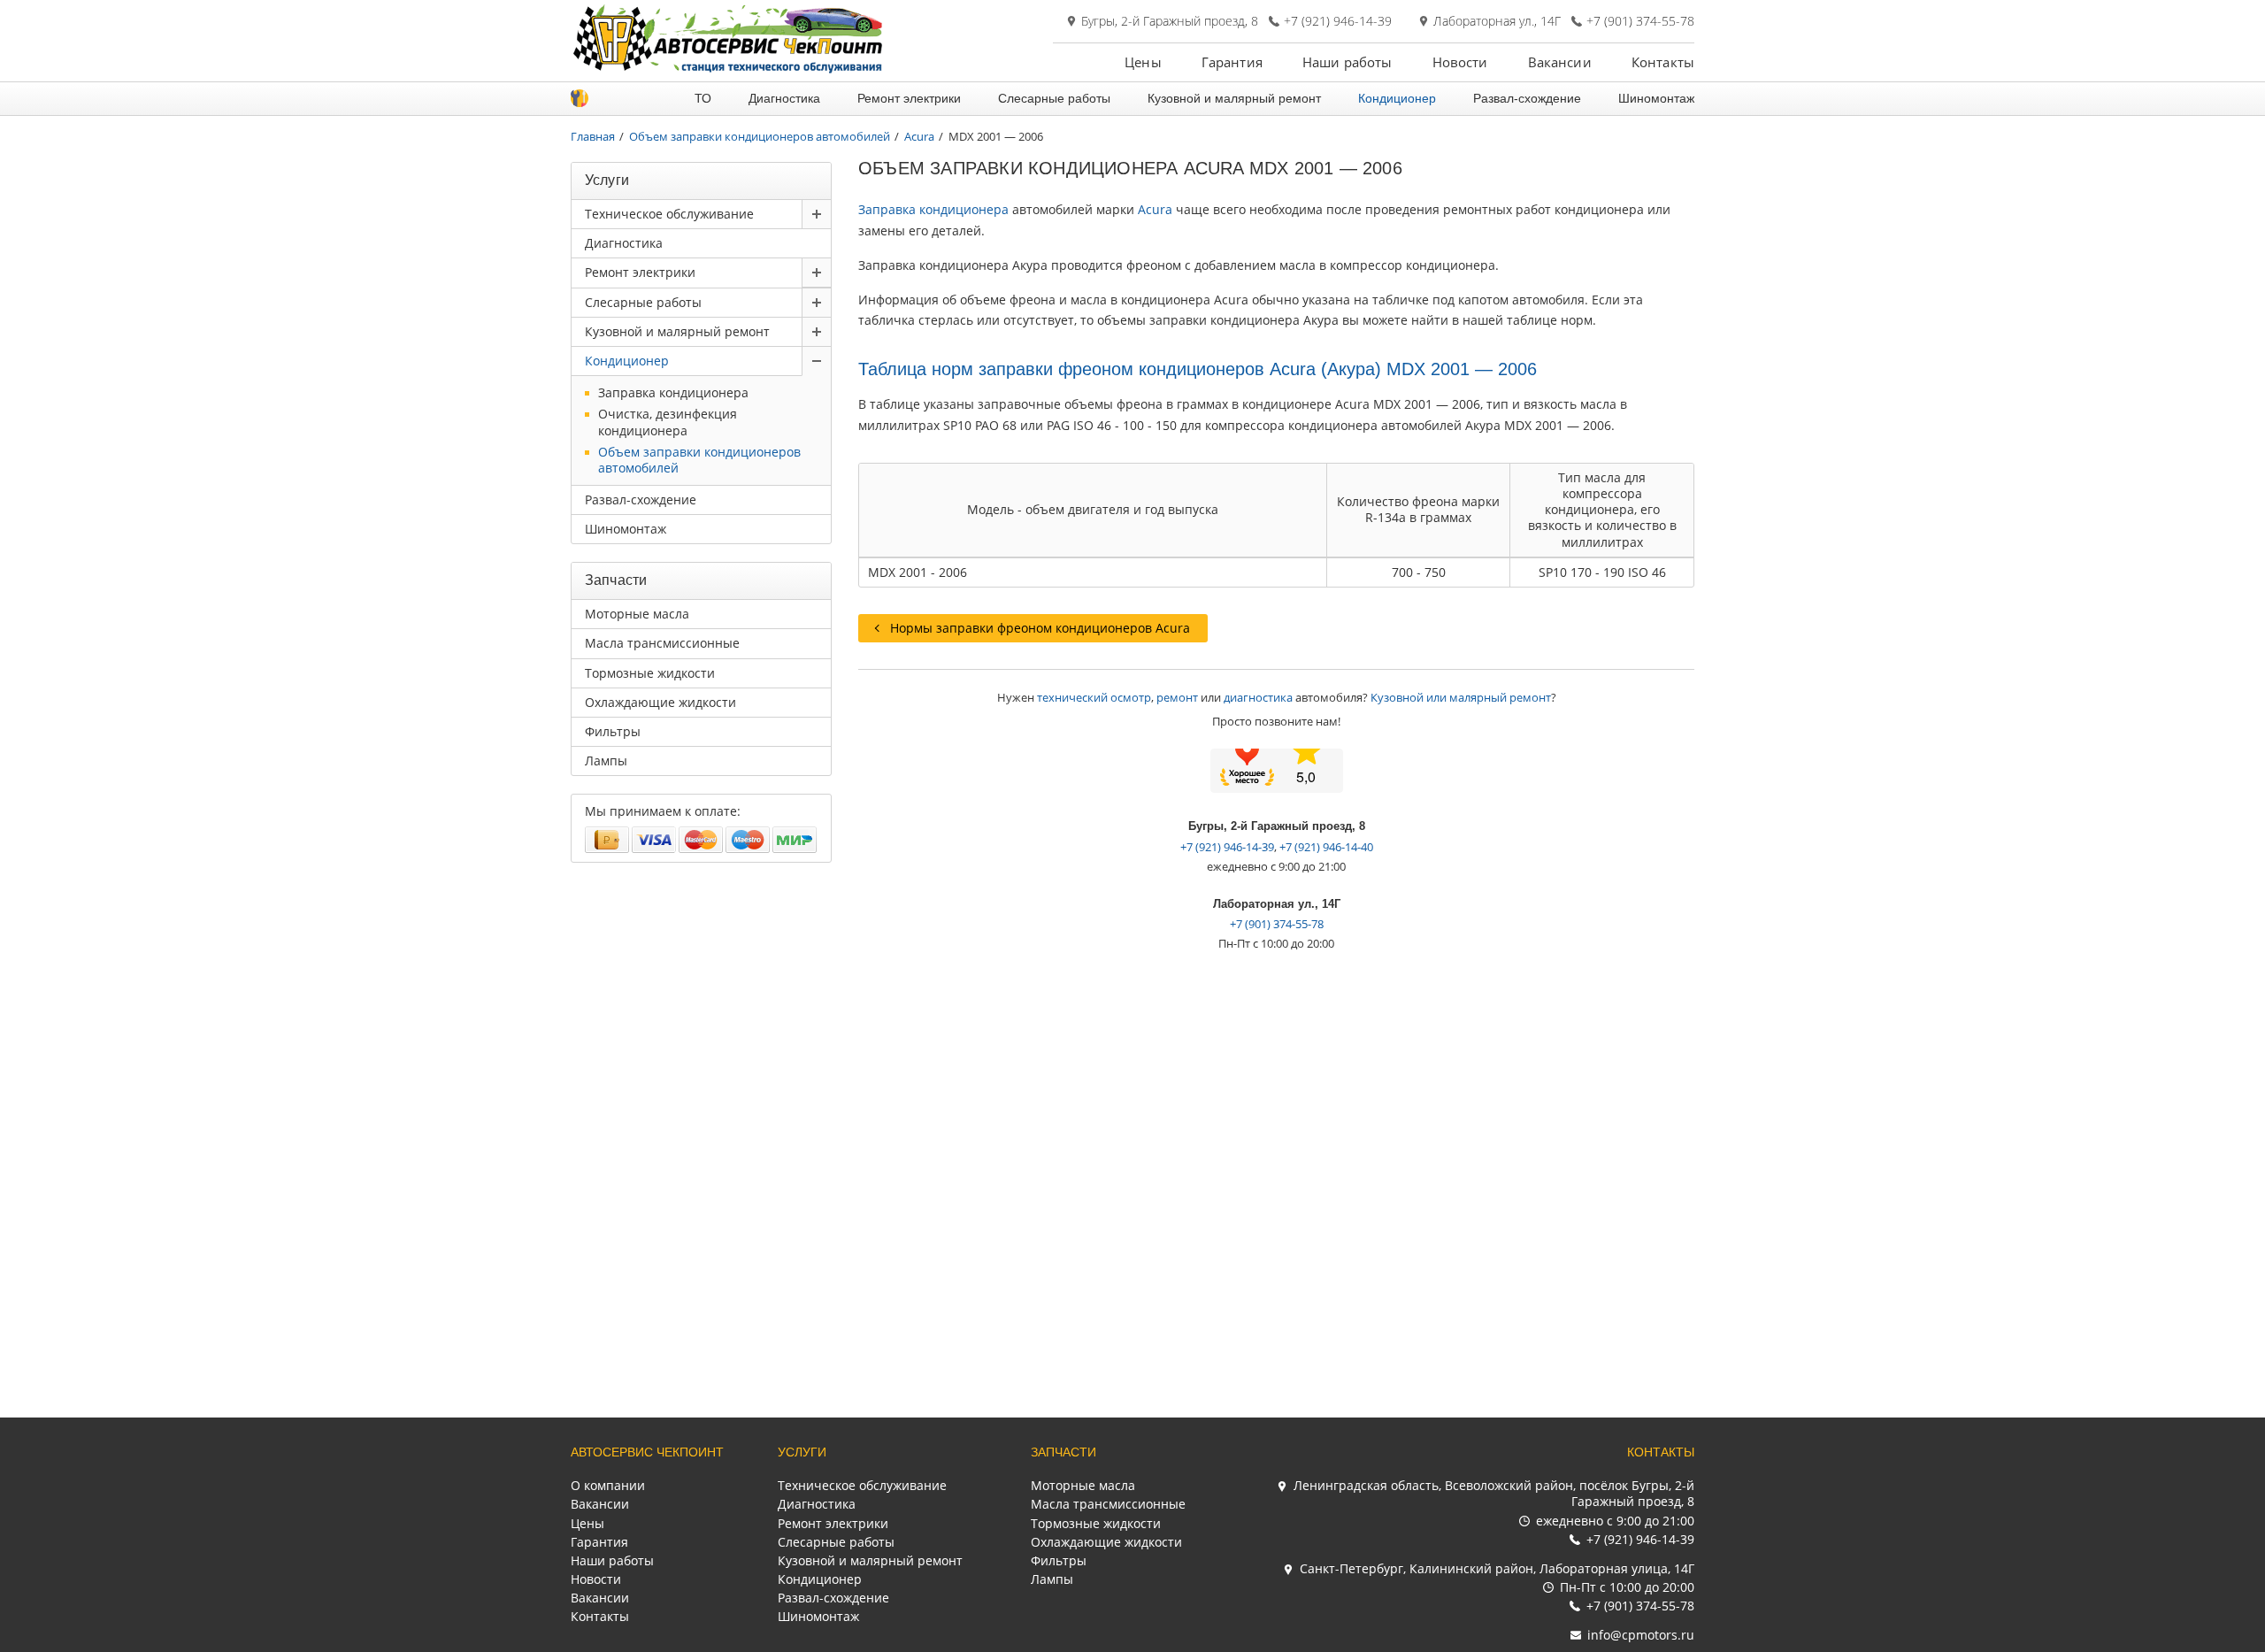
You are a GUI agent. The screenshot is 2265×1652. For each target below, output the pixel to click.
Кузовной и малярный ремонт (1234, 98)
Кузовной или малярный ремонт (1461, 697)
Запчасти (1063, 1452)
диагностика (1258, 697)
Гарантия (1232, 62)
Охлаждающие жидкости (660, 702)
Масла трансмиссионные (662, 643)
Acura (1155, 209)
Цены (1143, 62)
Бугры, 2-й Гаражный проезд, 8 (1170, 21)
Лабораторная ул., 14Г (1497, 21)
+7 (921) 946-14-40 (1326, 847)
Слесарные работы (1054, 98)
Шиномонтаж (1656, 98)
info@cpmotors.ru (1641, 1635)
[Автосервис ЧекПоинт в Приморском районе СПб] (730, 69)
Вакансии (1560, 62)
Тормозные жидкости (650, 673)
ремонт (1177, 697)
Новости (1460, 62)
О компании (608, 1485)
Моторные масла (637, 614)
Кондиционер (1397, 98)
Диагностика (784, 98)
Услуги (802, 1452)
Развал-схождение (1527, 98)
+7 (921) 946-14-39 (1338, 21)
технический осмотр (1094, 697)
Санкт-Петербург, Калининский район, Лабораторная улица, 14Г (1497, 1568)
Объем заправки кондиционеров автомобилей (699, 460)
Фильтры (613, 731)
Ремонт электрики (909, 98)
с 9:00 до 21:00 (1615, 1521)
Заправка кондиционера (933, 209)
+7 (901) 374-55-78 (1640, 21)
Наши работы (1347, 62)
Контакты (1663, 62)
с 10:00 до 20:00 (1627, 1587)
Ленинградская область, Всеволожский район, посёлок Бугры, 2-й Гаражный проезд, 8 (1494, 1493)
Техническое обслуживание (669, 214)
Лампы (606, 761)
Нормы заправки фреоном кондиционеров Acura (1040, 628)
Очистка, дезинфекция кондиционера (668, 422)
